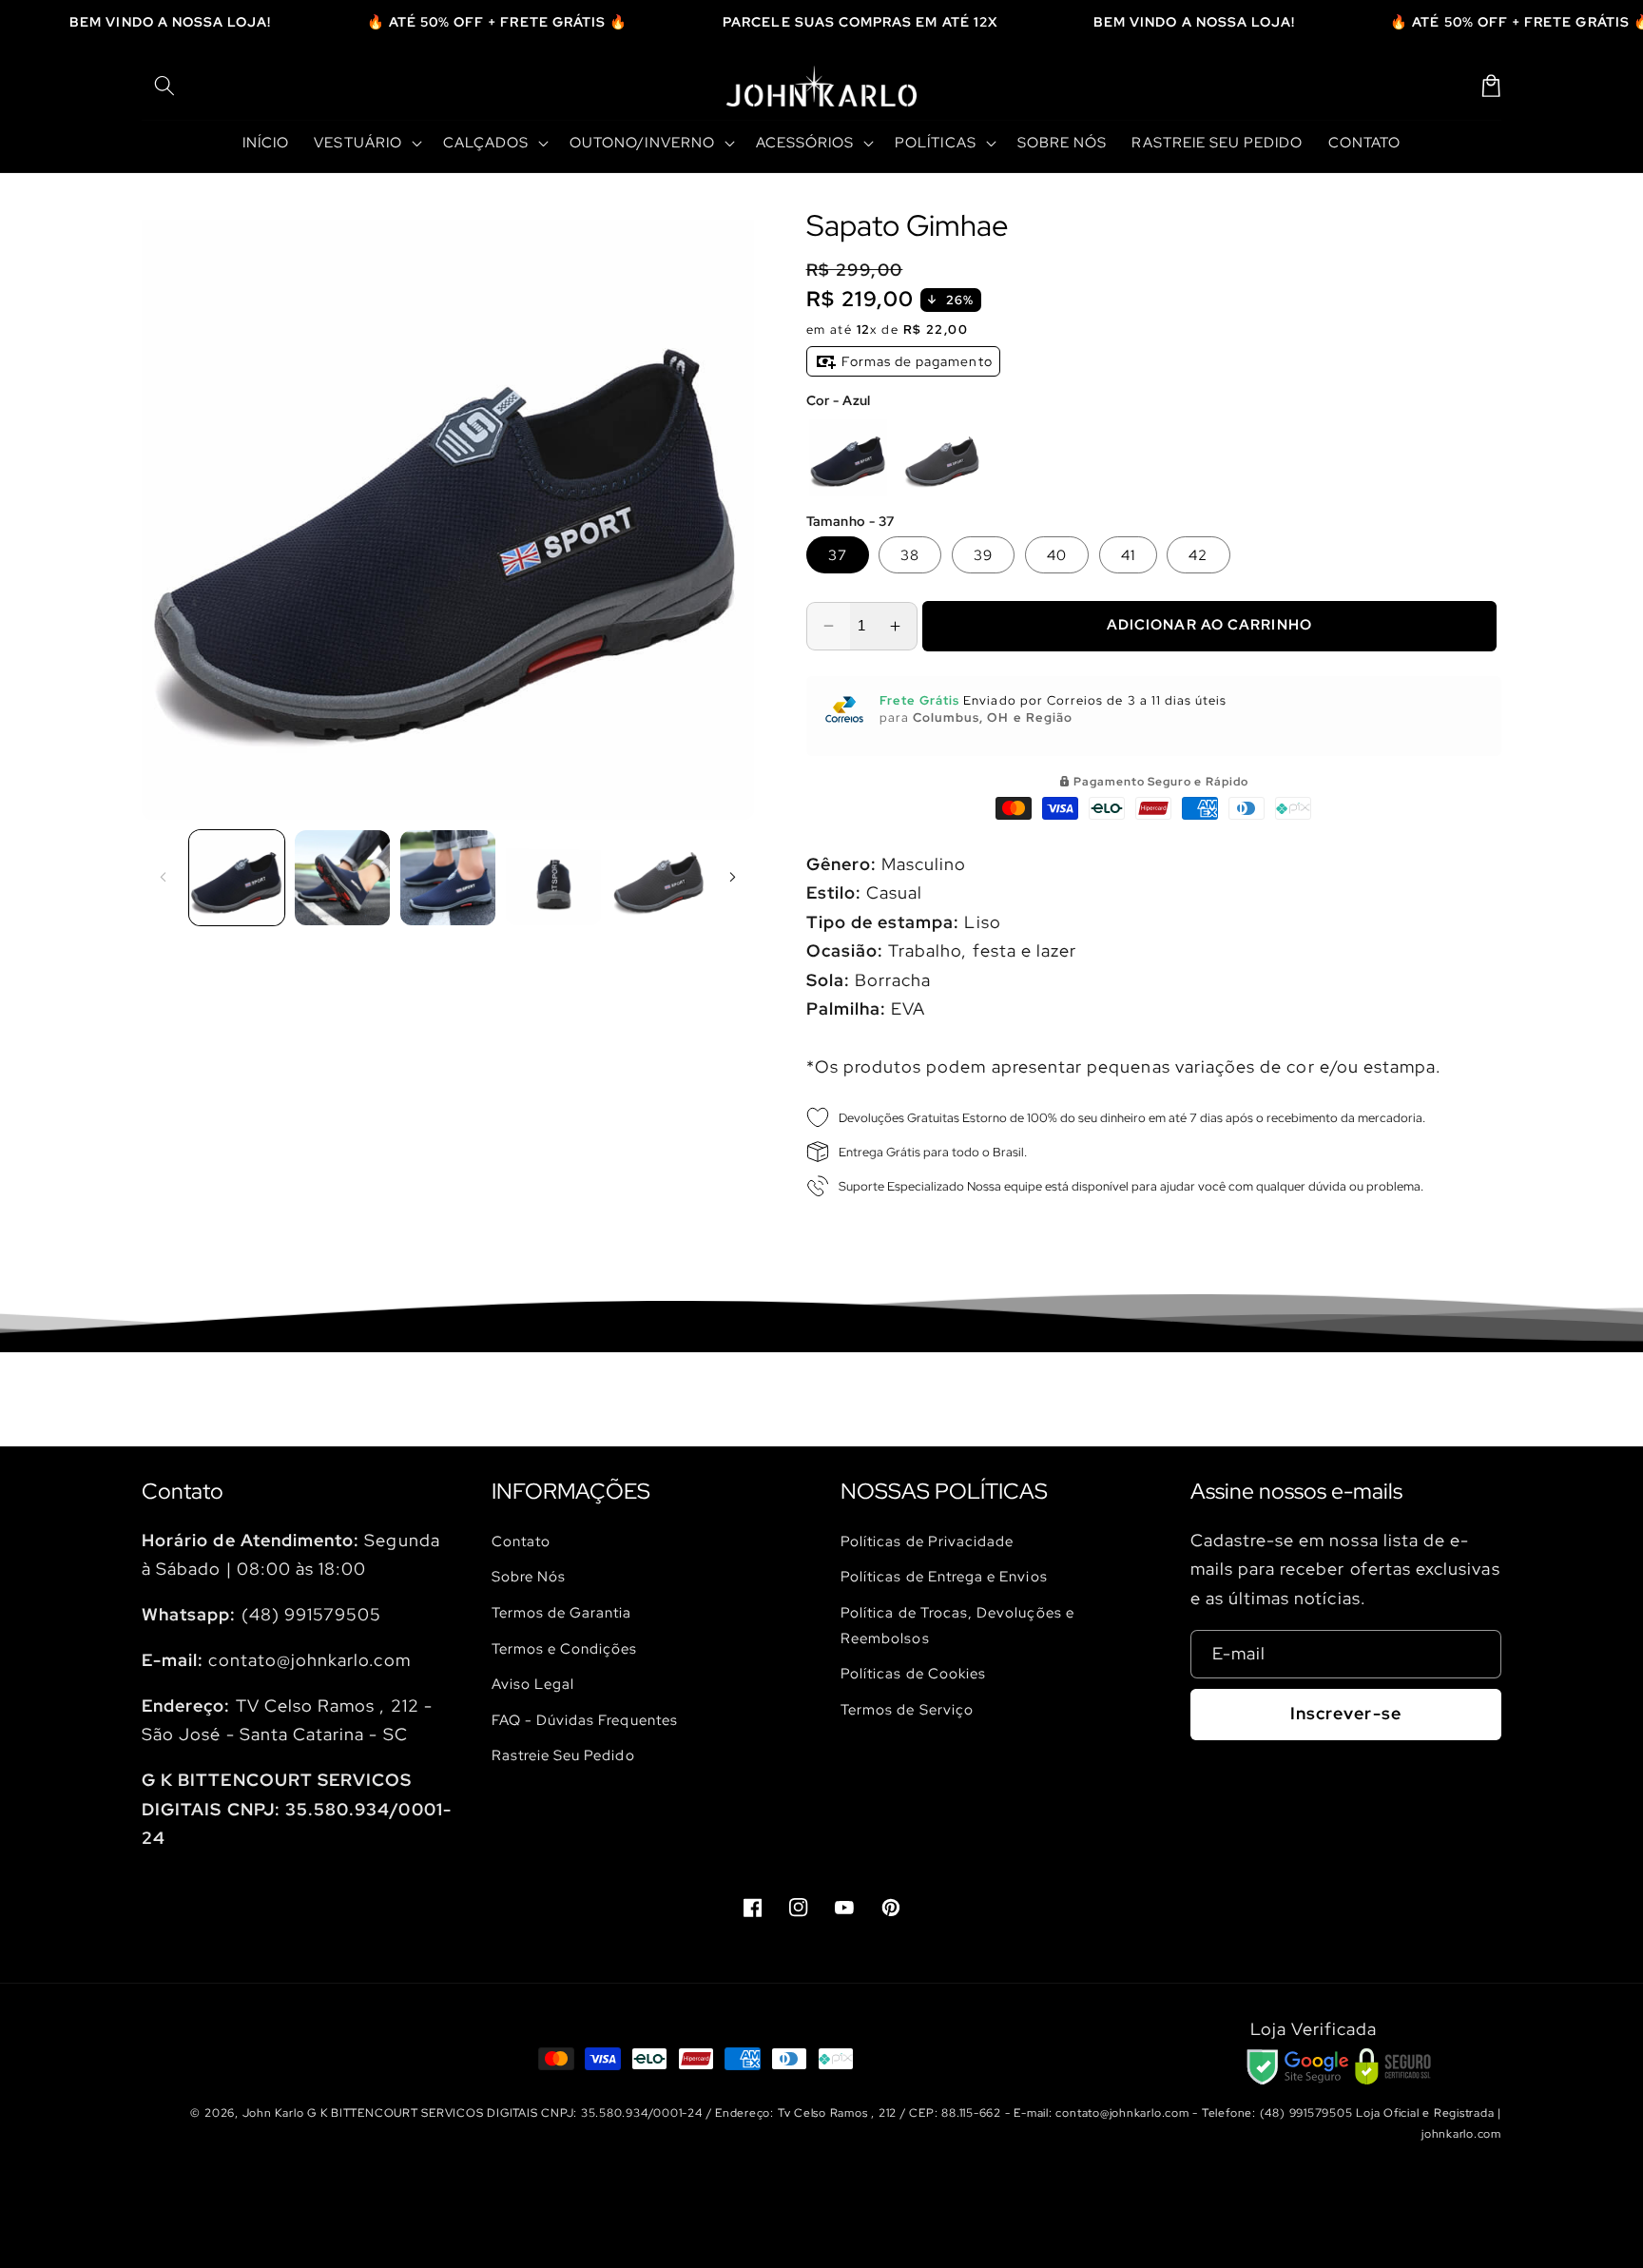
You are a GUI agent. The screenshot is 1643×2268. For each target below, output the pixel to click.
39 (983, 555)
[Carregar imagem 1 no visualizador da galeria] (237, 878)
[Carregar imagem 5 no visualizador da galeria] (659, 878)
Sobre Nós (529, 1576)
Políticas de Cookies (913, 1673)
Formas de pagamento (915, 361)
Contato (521, 1541)
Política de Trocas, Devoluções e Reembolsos (957, 1625)
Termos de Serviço (907, 1709)
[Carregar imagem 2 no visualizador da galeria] (342, 878)
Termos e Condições (565, 1648)
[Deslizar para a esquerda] (163, 878)
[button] (164, 86)
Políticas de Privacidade (927, 1541)
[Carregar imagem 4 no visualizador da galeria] (553, 878)
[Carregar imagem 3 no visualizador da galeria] (448, 878)
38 (910, 555)
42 (1198, 555)
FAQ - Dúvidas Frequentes (585, 1720)
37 (838, 555)
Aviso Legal (533, 1684)
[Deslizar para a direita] (733, 878)
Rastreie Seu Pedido (563, 1755)
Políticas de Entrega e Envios (944, 1576)
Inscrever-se (1346, 1713)
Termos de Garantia (562, 1612)
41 (1128, 555)
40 (1057, 555)
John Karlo (273, 2113)
